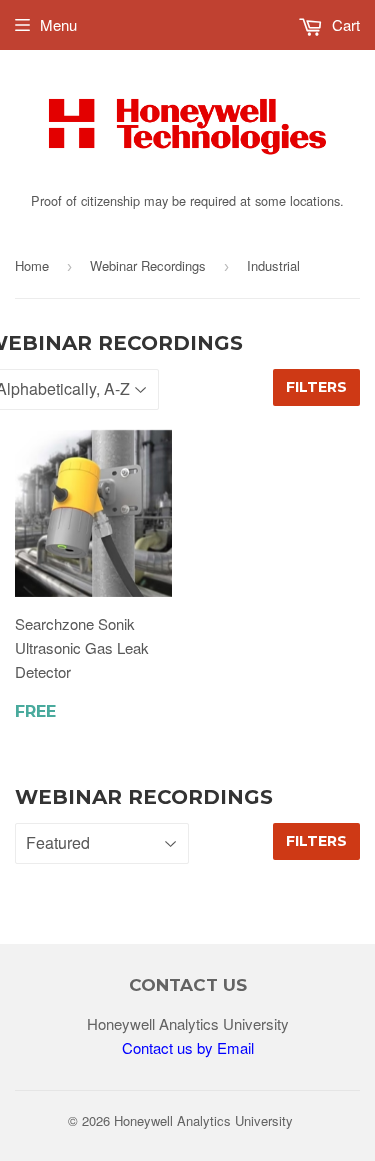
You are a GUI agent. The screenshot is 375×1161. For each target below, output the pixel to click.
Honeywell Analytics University (203, 1120)
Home (32, 265)
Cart (344, 24)
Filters (316, 387)
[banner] (187, 175)
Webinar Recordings (148, 265)
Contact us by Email (188, 1047)
